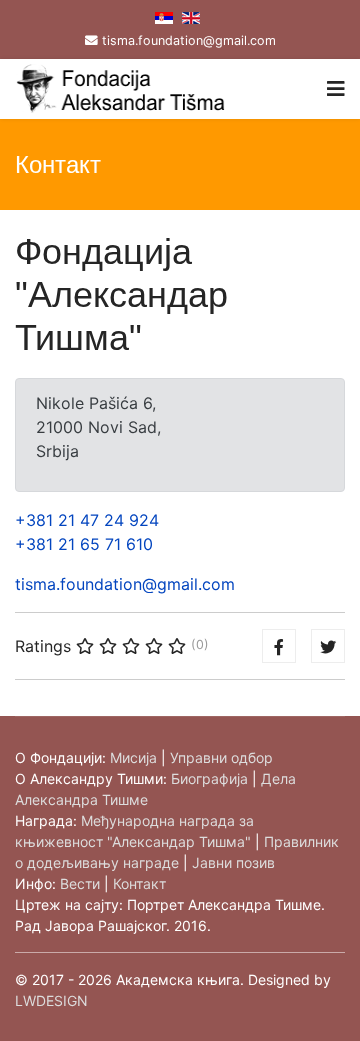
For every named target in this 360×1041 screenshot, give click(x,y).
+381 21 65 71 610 (84, 544)
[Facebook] (279, 646)
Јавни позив (233, 862)
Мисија (133, 757)
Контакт (139, 883)
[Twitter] (328, 646)
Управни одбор (221, 757)
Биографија (209, 778)
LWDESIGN (51, 1000)
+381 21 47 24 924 (87, 520)
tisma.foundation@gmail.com (189, 40)
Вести (80, 883)
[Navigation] (336, 89)
